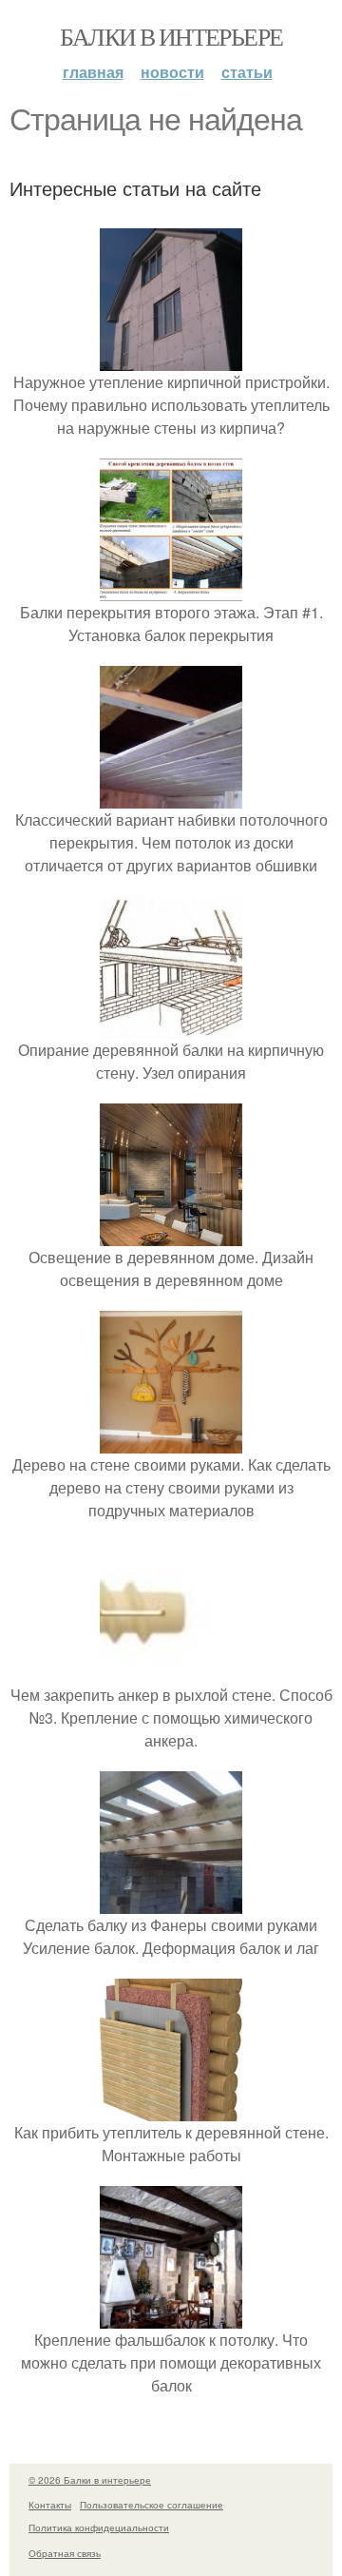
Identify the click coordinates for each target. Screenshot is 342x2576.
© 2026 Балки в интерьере (90, 2480)
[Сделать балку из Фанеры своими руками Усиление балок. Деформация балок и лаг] (171, 1902)
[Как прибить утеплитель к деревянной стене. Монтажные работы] (171, 2109)
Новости (172, 72)
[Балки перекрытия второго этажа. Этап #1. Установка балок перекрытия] (171, 589)
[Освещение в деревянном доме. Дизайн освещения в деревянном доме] (171, 1234)
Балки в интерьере (171, 36)
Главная (93, 72)
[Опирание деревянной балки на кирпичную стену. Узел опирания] (171, 1027)
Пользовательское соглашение (152, 2505)
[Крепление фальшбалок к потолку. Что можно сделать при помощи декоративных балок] (171, 2317)
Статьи (247, 72)
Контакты (50, 2505)
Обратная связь (65, 2553)
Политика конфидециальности (99, 2527)
